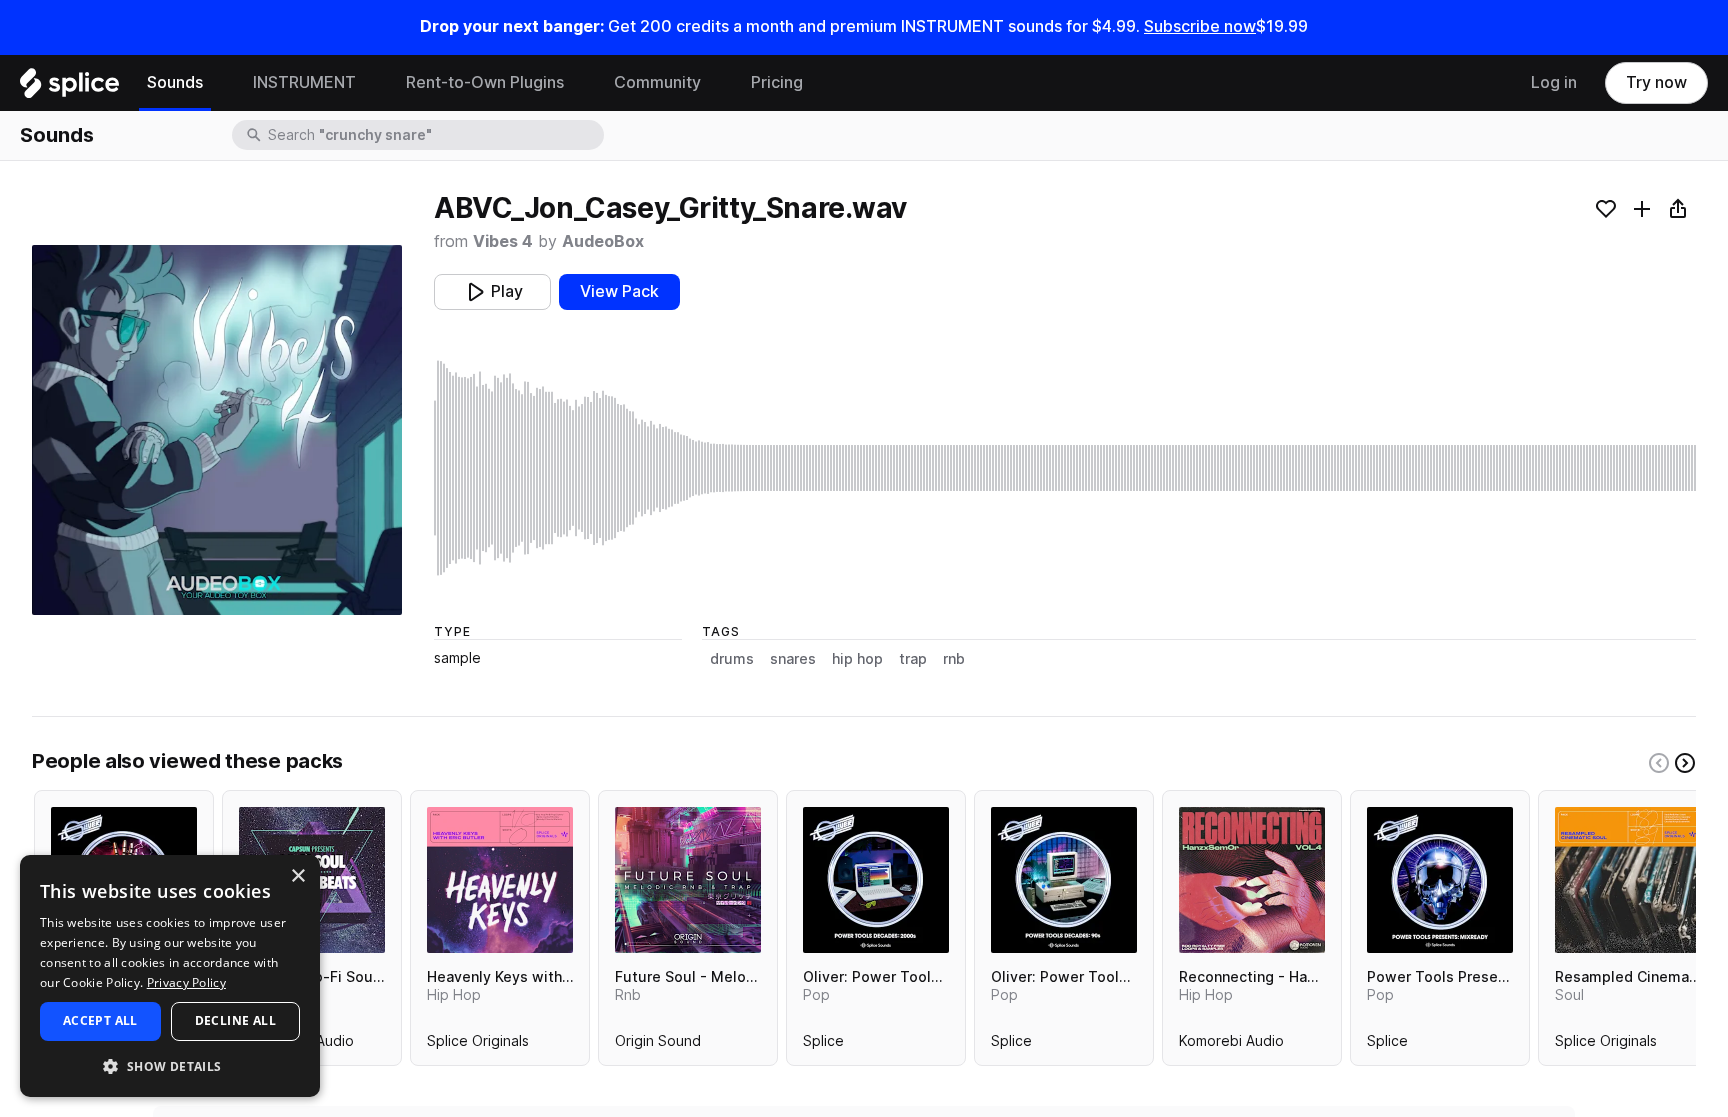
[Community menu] (716, 83)
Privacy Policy (186, 982)
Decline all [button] (235, 1020)
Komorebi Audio (1231, 1045)
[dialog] (170, 976)
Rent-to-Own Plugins (485, 82)
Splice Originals (478, 1045)
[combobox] (434, 135)
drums (732, 659)
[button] (170, 1065)
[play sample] (1065, 468)
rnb (954, 659)
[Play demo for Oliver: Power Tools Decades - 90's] (1064, 880)
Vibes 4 (503, 241)
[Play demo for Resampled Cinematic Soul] (1628, 880)
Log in (1554, 82)
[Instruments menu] (371, 83)
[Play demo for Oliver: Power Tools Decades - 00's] (876, 880)
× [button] (297, 876)
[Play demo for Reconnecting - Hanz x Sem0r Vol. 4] (1252, 880)
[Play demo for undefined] (217, 430)
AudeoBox (603, 241)
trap (913, 659)
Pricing (777, 82)
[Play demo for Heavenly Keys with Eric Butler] (500, 880)
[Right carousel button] (1685, 763)
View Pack (619, 291)
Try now (1656, 82)
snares (793, 659)
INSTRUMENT (304, 82)
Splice (823, 1045)
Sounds (175, 82)
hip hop (857, 659)
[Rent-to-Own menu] (579, 83)
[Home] (69, 88)
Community (657, 82)
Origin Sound (658, 1045)
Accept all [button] (100, 1020)
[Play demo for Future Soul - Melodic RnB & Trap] (688, 880)
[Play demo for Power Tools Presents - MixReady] (1440, 880)
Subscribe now (1200, 26)
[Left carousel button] (1659, 763)
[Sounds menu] (218, 83)
